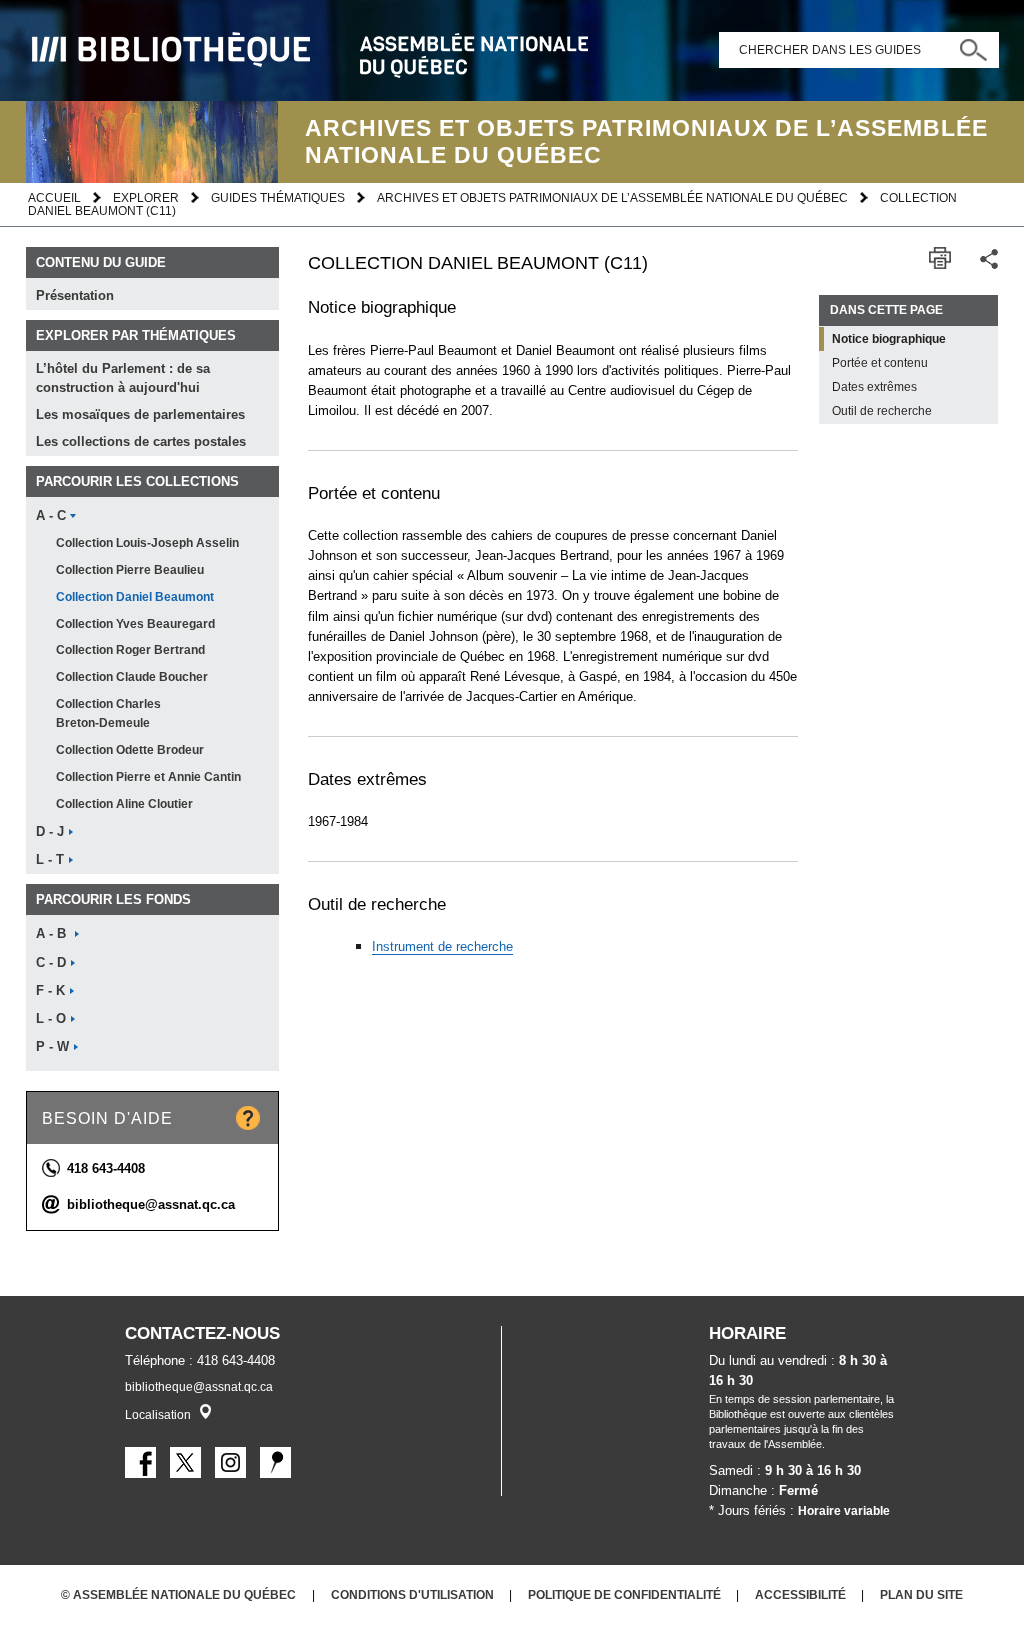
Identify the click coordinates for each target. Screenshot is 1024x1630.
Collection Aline (124, 804)
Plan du (921, 1594)
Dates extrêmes (874, 387)
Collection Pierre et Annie (148, 777)
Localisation (158, 1415)
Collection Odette (130, 750)
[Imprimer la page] (940, 259)
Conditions (412, 1594)
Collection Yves (135, 624)
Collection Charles (108, 713)
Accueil (54, 197)
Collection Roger (130, 650)
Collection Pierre (130, 570)
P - (52, 1047)
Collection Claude (132, 677)
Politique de (624, 1594)
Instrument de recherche (442, 946)
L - (50, 860)
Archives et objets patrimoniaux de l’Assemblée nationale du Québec (612, 197)
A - (51, 516)
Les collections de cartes (141, 442)
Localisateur (205, 1411)
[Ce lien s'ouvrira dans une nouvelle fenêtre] (140, 1462)
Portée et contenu (880, 363)
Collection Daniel (135, 597)
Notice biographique (889, 339)
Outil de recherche (882, 411)
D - (50, 832)
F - (50, 991)
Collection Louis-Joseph (147, 543)
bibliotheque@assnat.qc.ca (151, 1204)
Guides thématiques (278, 197)
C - (51, 963)
